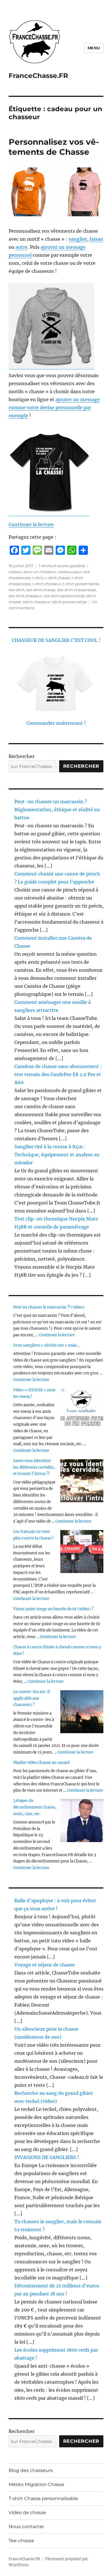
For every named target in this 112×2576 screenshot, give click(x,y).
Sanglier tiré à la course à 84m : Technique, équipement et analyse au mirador (57, 1155)
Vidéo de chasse (27, 2513)
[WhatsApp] (72, 550)
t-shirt (38, 578)
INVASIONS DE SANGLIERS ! (47, 2157)
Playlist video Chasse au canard (41, 1763)
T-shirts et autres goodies (62, 566)
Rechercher (22, 756)
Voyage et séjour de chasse (45, 1965)
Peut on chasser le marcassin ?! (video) (49, 1307)
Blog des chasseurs (31, 2470)
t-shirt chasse (58, 578)
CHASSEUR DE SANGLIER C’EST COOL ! (56, 640)
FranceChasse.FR (38, 76)
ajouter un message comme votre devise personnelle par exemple (54, 408)
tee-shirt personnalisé (64, 596)
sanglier (78, 239)
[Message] (37, 550)
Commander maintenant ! (56, 723)
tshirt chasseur (37, 602)
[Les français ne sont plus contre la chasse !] (82, 1552)
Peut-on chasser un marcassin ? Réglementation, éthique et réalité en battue (57, 810)
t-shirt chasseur (47, 584)
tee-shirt (17, 590)
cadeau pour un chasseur (32, 572)
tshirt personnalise (69, 602)
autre (22, 247)
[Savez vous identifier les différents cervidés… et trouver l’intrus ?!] (82, 1481)
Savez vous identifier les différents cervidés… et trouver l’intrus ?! (35, 1467)
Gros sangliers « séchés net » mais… (47, 1345)
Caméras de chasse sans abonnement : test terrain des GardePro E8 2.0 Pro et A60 (58, 1074)
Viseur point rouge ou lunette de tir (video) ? (53, 1609)
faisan (96, 239)
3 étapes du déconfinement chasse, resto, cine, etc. (35, 1807)
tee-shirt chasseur (25, 596)
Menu (94, 48)
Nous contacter (26, 2527)
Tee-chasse (21, 2541)
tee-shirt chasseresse (77, 590)
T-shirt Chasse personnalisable (43, 2498)
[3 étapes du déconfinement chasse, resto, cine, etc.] (82, 1821)
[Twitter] (26, 550)
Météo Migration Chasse (36, 2484)
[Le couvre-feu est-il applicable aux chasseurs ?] (82, 1712)
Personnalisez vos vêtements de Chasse (54, 147)
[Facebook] (14, 550)
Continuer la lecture (31, 524)
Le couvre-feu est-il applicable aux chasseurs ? (31, 1698)
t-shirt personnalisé (81, 584)
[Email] (49, 550)
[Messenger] (60, 550)
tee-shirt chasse (41, 590)
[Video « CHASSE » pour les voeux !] (82, 1410)
